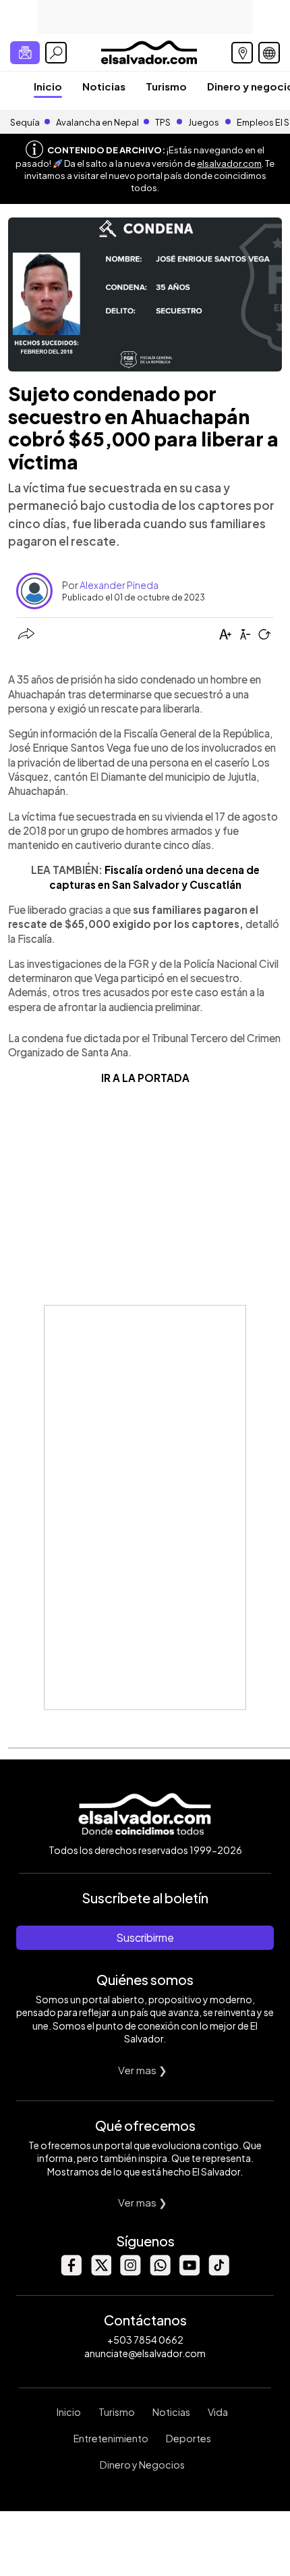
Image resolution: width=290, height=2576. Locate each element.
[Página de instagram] (130, 2272)
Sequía (25, 122)
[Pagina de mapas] (242, 53)
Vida (218, 2412)
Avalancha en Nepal (97, 122)
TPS (163, 122)
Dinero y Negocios (142, 2465)
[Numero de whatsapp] (160, 2272)
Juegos (204, 122)
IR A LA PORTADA (145, 1078)
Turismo (166, 86)
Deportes (188, 2438)
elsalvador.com (229, 163)
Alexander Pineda (119, 585)
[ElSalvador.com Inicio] (149, 51)
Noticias (104, 86)
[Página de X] (100, 2272)
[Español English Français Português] (269, 53)
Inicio (48, 86)
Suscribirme (145, 1937)
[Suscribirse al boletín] (25, 53)
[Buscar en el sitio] (56, 53)
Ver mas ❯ (143, 2070)
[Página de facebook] (71, 2272)
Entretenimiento (111, 2438)
